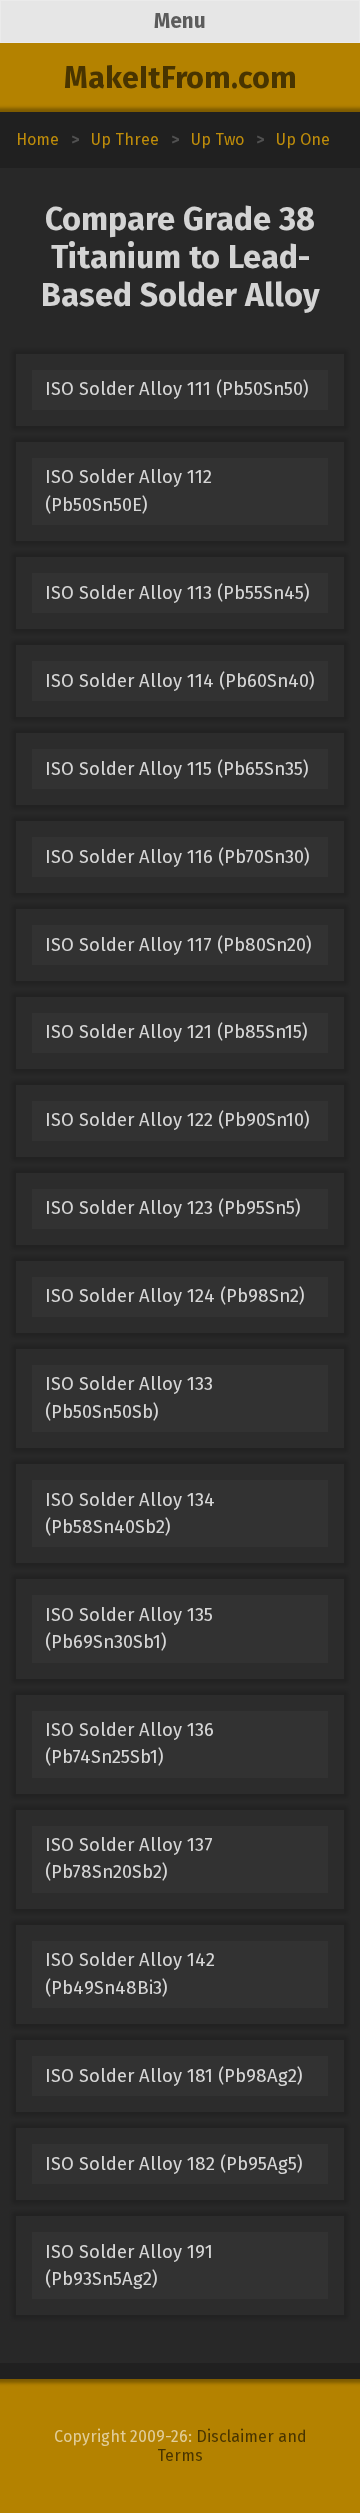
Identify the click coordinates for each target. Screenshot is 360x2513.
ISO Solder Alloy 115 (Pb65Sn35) (177, 769)
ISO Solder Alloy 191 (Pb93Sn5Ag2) (129, 2265)
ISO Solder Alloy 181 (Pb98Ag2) (174, 2076)
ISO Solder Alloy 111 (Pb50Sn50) (177, 389)
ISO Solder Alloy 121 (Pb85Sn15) (176, 1032)
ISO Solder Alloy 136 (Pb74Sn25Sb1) (129, 1743)
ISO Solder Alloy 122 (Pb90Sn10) (177, 1120)
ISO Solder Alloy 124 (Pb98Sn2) (175, 1296)
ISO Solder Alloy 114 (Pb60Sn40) (180, 681)
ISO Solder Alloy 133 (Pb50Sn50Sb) (129, 1397)
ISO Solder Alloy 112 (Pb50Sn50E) (128, 490)
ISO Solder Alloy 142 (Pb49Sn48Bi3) (130, 1973)
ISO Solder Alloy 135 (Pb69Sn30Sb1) (129, 1628)
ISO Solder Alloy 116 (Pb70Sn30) (177, 857)
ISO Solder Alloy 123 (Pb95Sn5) (173, 1208)
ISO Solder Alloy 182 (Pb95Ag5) (174, 2164)
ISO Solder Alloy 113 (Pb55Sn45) (177, 593)
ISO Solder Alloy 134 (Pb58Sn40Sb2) (130, 1513)
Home (37, 139)
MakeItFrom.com (180, 78)
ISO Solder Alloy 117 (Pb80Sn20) (178, 945)
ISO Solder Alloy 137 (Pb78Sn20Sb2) (129, 1858)
